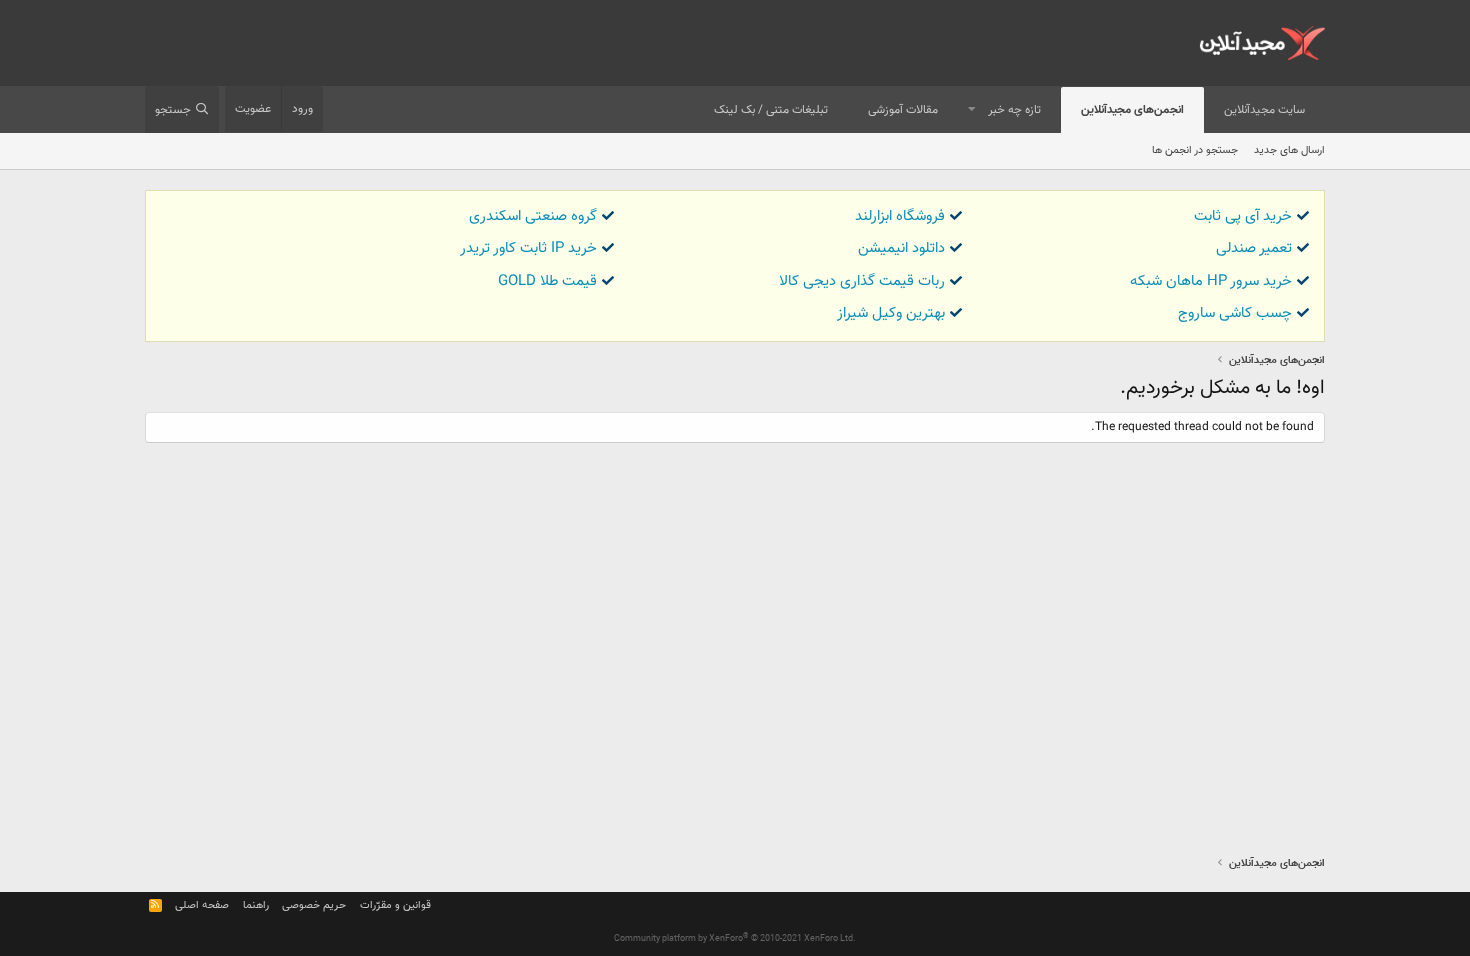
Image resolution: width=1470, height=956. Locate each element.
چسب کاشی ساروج (1235, 313)
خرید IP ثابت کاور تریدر (528, 248)
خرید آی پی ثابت (1243, 216)
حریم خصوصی (314, 905)
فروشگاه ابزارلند (900, 216)
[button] (972, 110)
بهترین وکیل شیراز (891, 313)
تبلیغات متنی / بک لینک (771, 110)
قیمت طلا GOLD (547, 281)
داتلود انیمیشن (901, 248)
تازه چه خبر (1014, 110)
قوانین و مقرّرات (395, 905)
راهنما (256, 905)
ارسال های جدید (1289, 150)
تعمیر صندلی (1254, 248)
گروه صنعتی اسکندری (533, 216)
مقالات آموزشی (903, 110)
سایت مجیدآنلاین (1264, 110)
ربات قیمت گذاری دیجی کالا (862, 281)
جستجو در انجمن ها (1195, 150)
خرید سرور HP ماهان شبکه (1211, 281)
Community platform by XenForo (735, 939)
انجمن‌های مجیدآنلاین (1132, 110)
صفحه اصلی (202, 905)
